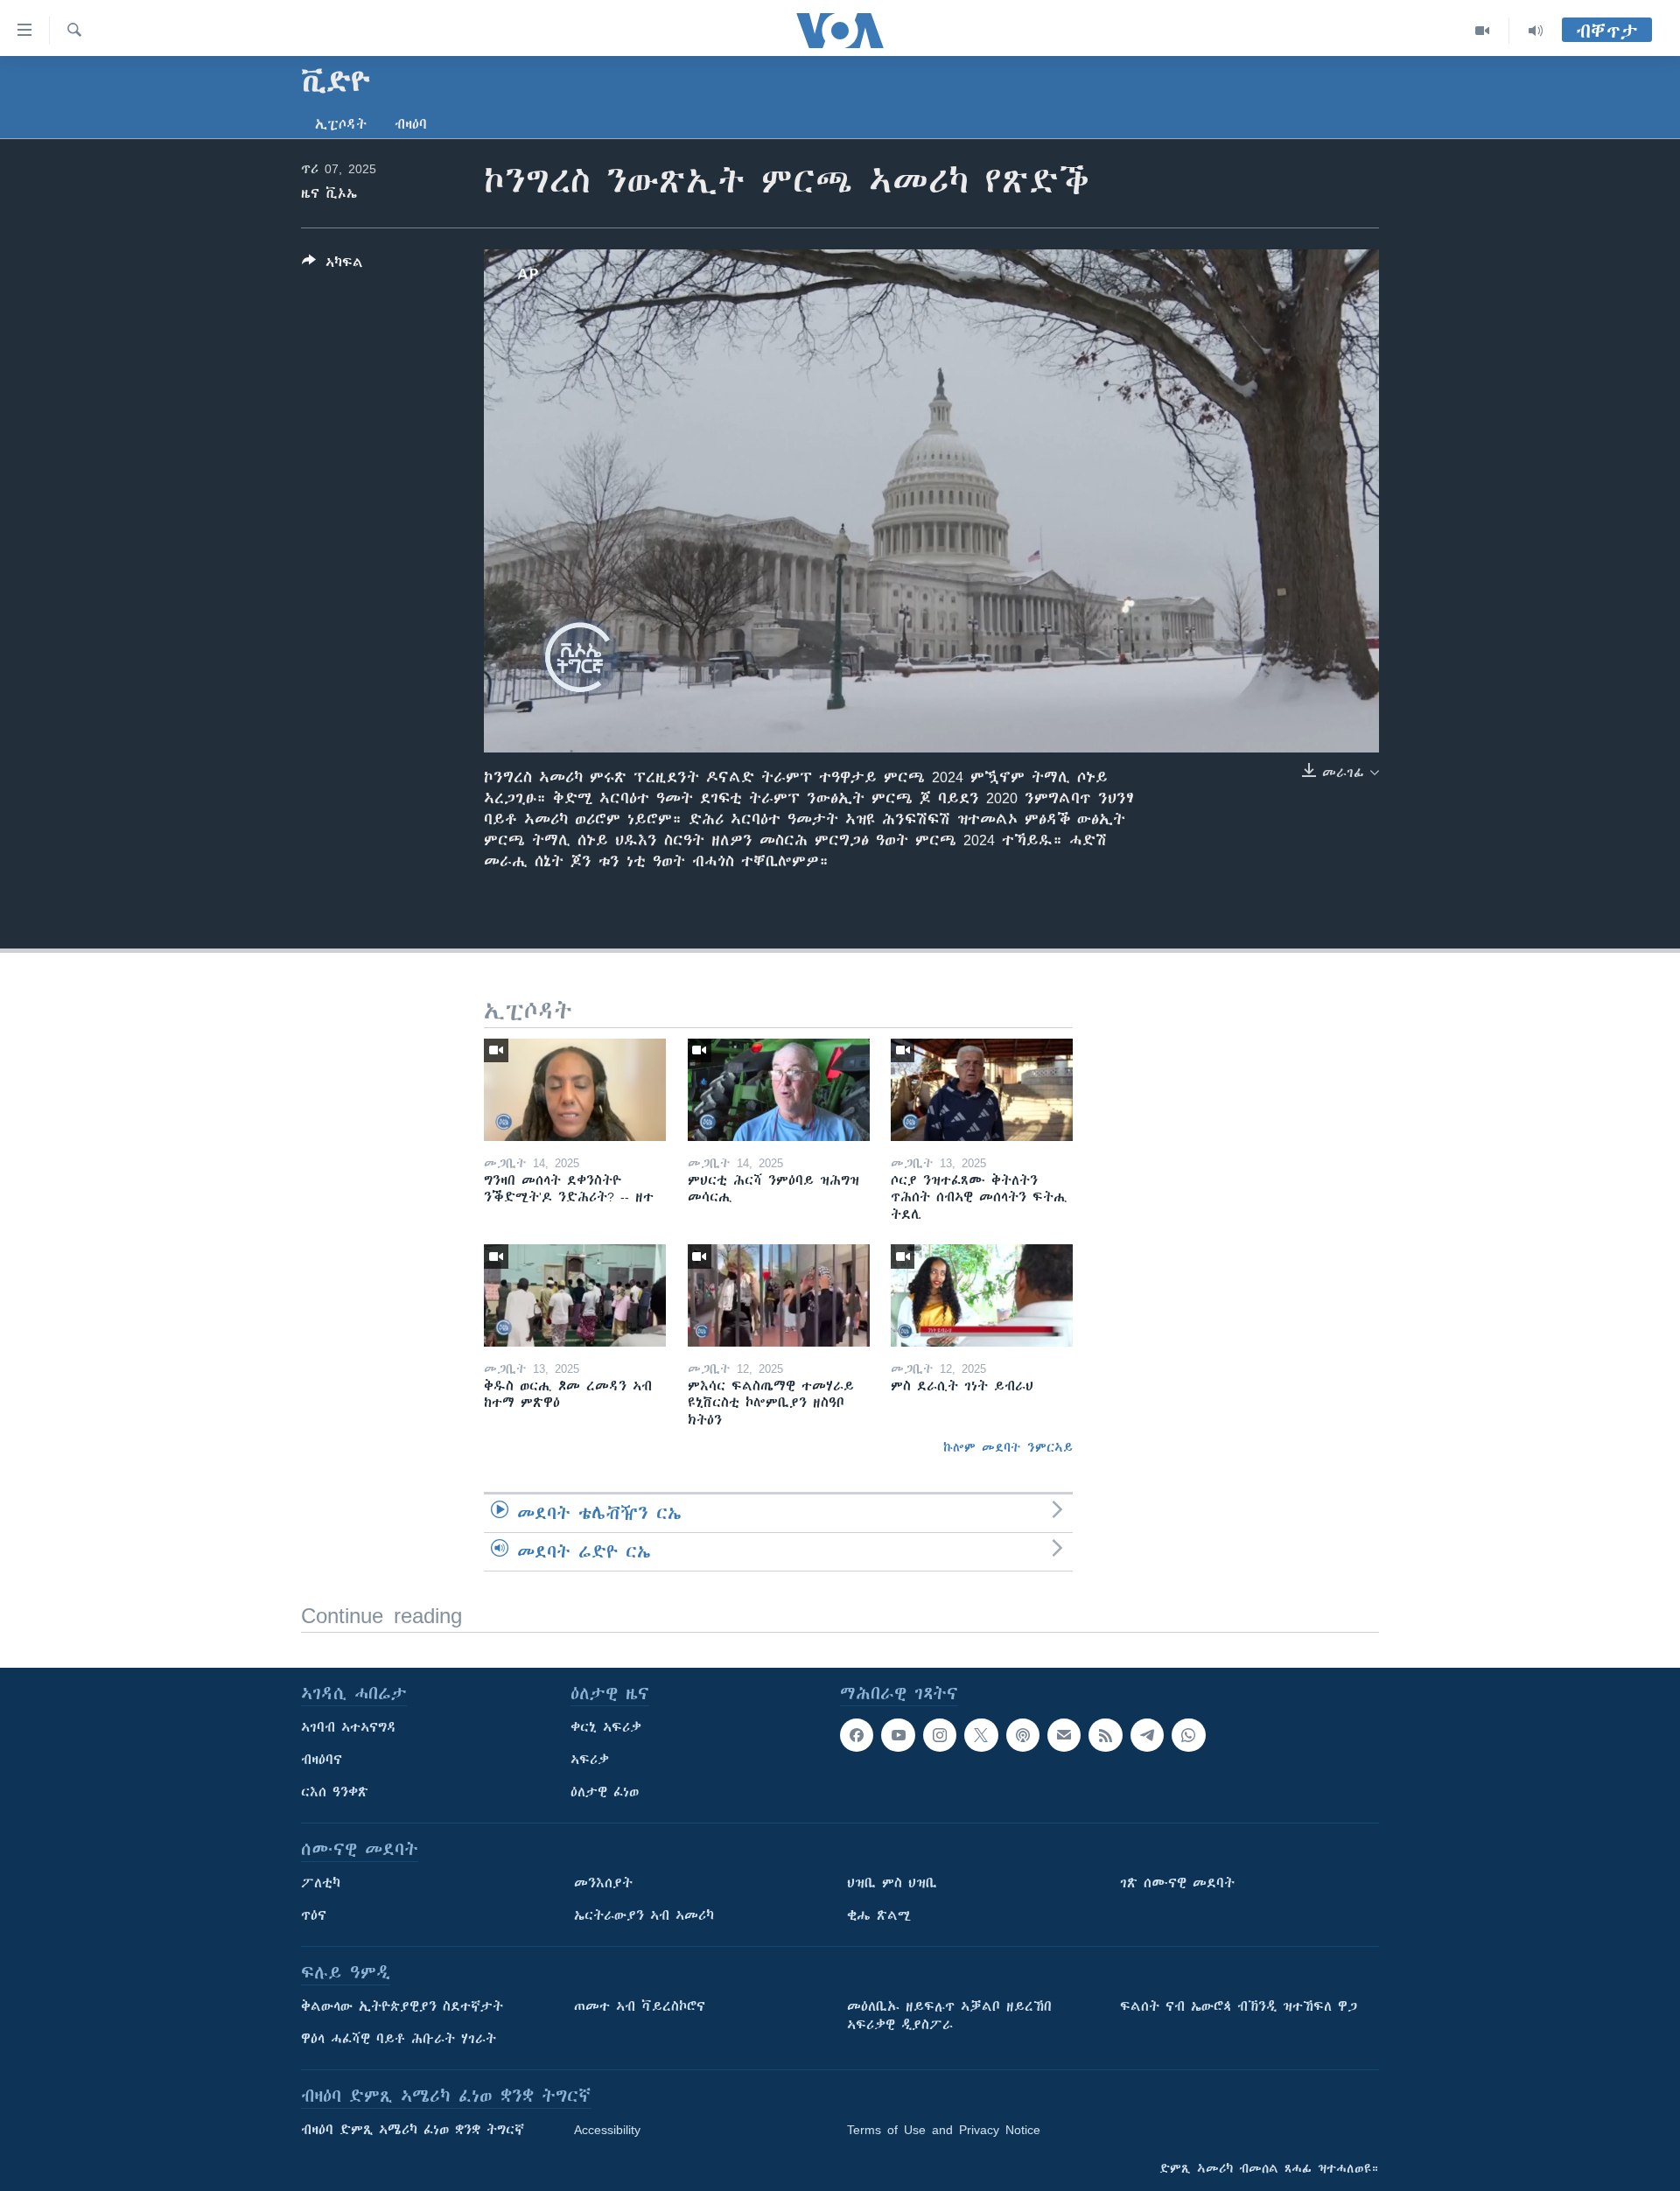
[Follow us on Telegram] (1147, 1735)
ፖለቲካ (321, 1883)
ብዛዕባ (411, 124)
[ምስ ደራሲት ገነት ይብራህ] (982, 1295)
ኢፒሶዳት (341, 124)
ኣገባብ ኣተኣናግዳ (349, 1727)
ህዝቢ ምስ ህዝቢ (892, 1883)
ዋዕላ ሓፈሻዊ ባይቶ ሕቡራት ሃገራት (399, 2039)
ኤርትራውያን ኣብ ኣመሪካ (644, 1915)
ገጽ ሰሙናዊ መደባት (1177, 1883)
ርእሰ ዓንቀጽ (335, 1792)
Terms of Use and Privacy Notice (944, 2130)
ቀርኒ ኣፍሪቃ (606, 1727)
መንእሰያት (603, 1883)
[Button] (332, 266)
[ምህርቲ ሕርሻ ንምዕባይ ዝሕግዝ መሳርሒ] (779, 1090)
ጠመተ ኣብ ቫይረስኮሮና (640, 2006)
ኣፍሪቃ (590, 1760)
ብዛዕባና (322, 1760)
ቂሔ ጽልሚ (879, 1915)
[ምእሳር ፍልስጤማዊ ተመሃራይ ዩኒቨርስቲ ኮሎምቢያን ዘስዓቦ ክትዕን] (779, 1295)
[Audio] (1536, 31)
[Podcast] (1023, 1735)
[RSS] (1105, 1735)
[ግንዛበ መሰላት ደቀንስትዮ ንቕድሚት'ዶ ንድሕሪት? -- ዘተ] (575, 1090)
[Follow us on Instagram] (940, 1735)
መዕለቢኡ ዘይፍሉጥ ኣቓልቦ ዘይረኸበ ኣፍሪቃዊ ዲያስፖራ (949, 2016)
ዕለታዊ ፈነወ (605, 1792)
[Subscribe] (1064, 1735)
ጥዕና (314, 1915)
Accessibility (607, 2130)
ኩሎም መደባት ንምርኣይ (1008, 1447)
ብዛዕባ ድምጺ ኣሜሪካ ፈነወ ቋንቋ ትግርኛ (413, 2130)
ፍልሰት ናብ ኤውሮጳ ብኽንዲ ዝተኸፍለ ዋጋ (1239, 2006)
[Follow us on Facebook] (857, 1735)
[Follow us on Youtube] (898, 1735)
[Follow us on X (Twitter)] (981, 1735)
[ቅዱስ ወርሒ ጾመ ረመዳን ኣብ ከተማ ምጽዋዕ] (575, 1295)
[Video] (1483, 31)
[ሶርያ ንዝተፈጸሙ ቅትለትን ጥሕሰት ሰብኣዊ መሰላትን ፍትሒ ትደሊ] (982, 1090)
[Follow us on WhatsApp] (1188, 1735)
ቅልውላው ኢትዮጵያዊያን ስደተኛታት (402, 2006)
